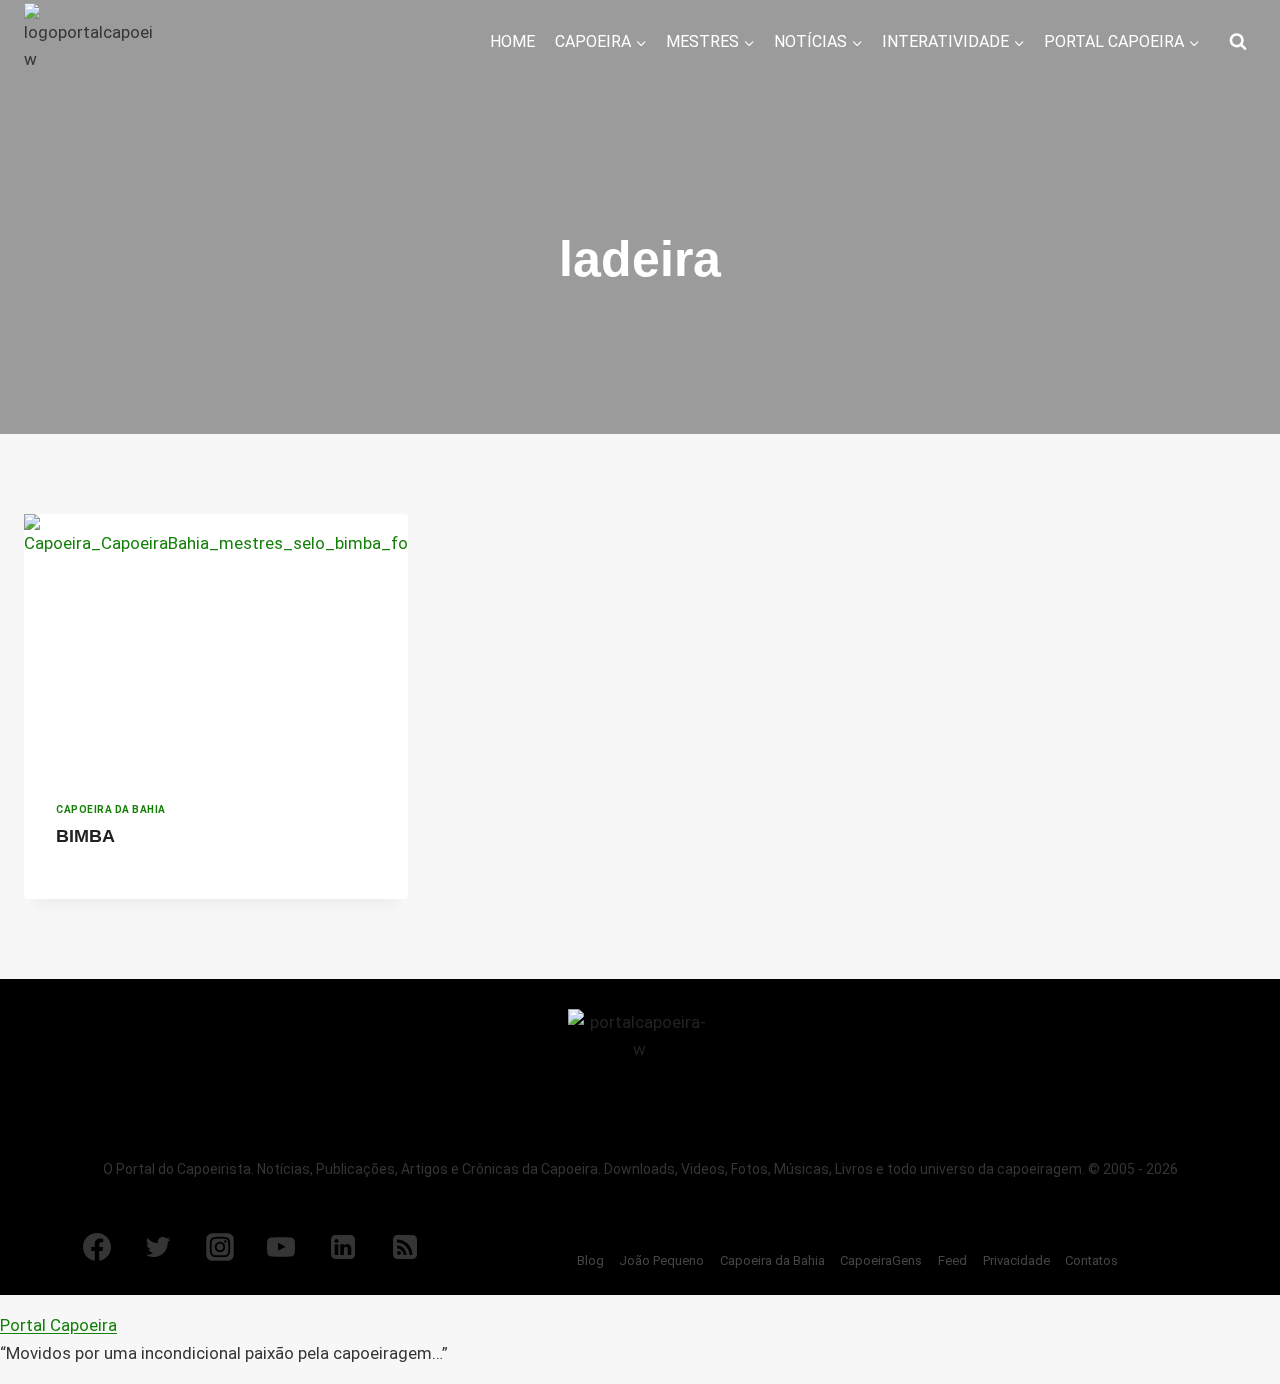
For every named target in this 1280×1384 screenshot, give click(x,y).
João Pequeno (661, 1260)
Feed (952, 1260)
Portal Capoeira (58, 1325)
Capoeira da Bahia (111, 809)
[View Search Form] (1238, 42)
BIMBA (85, 836)
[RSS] (405, 1247)
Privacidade (1016, 1260)
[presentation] (216, 642)
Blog (590, 1260)
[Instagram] (220, 1247)
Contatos (1091, 1260)
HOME (512, 41)
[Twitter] (158, 1247)
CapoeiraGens (881, 1260)
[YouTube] (281, 1247)
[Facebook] (97, 1247)
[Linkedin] (343, 1247)
